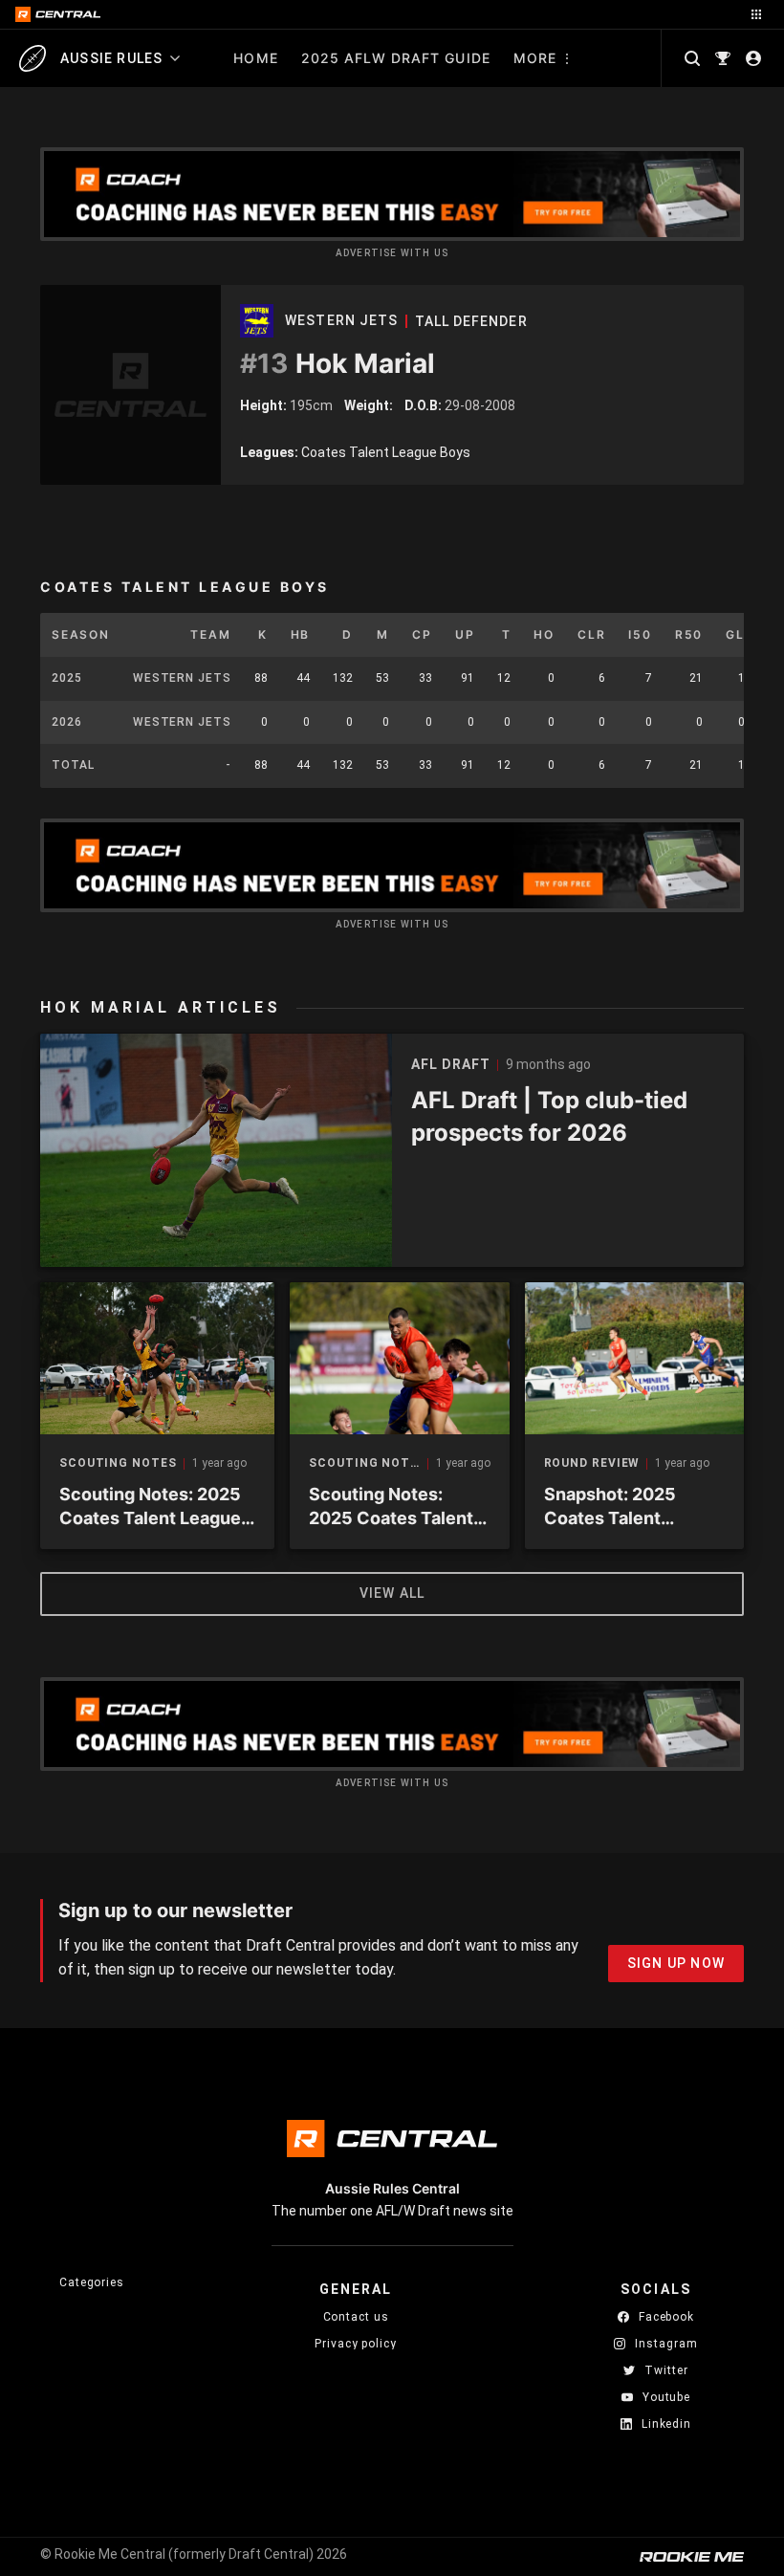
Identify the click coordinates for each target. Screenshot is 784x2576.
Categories (92, 2282)
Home (255, 58)
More (535, 58)
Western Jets (341, 320)
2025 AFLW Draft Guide (396, 58)
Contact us (356, 2317)
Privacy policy (356, 2343)
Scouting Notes (118, 1463)
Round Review (592, 1463)
